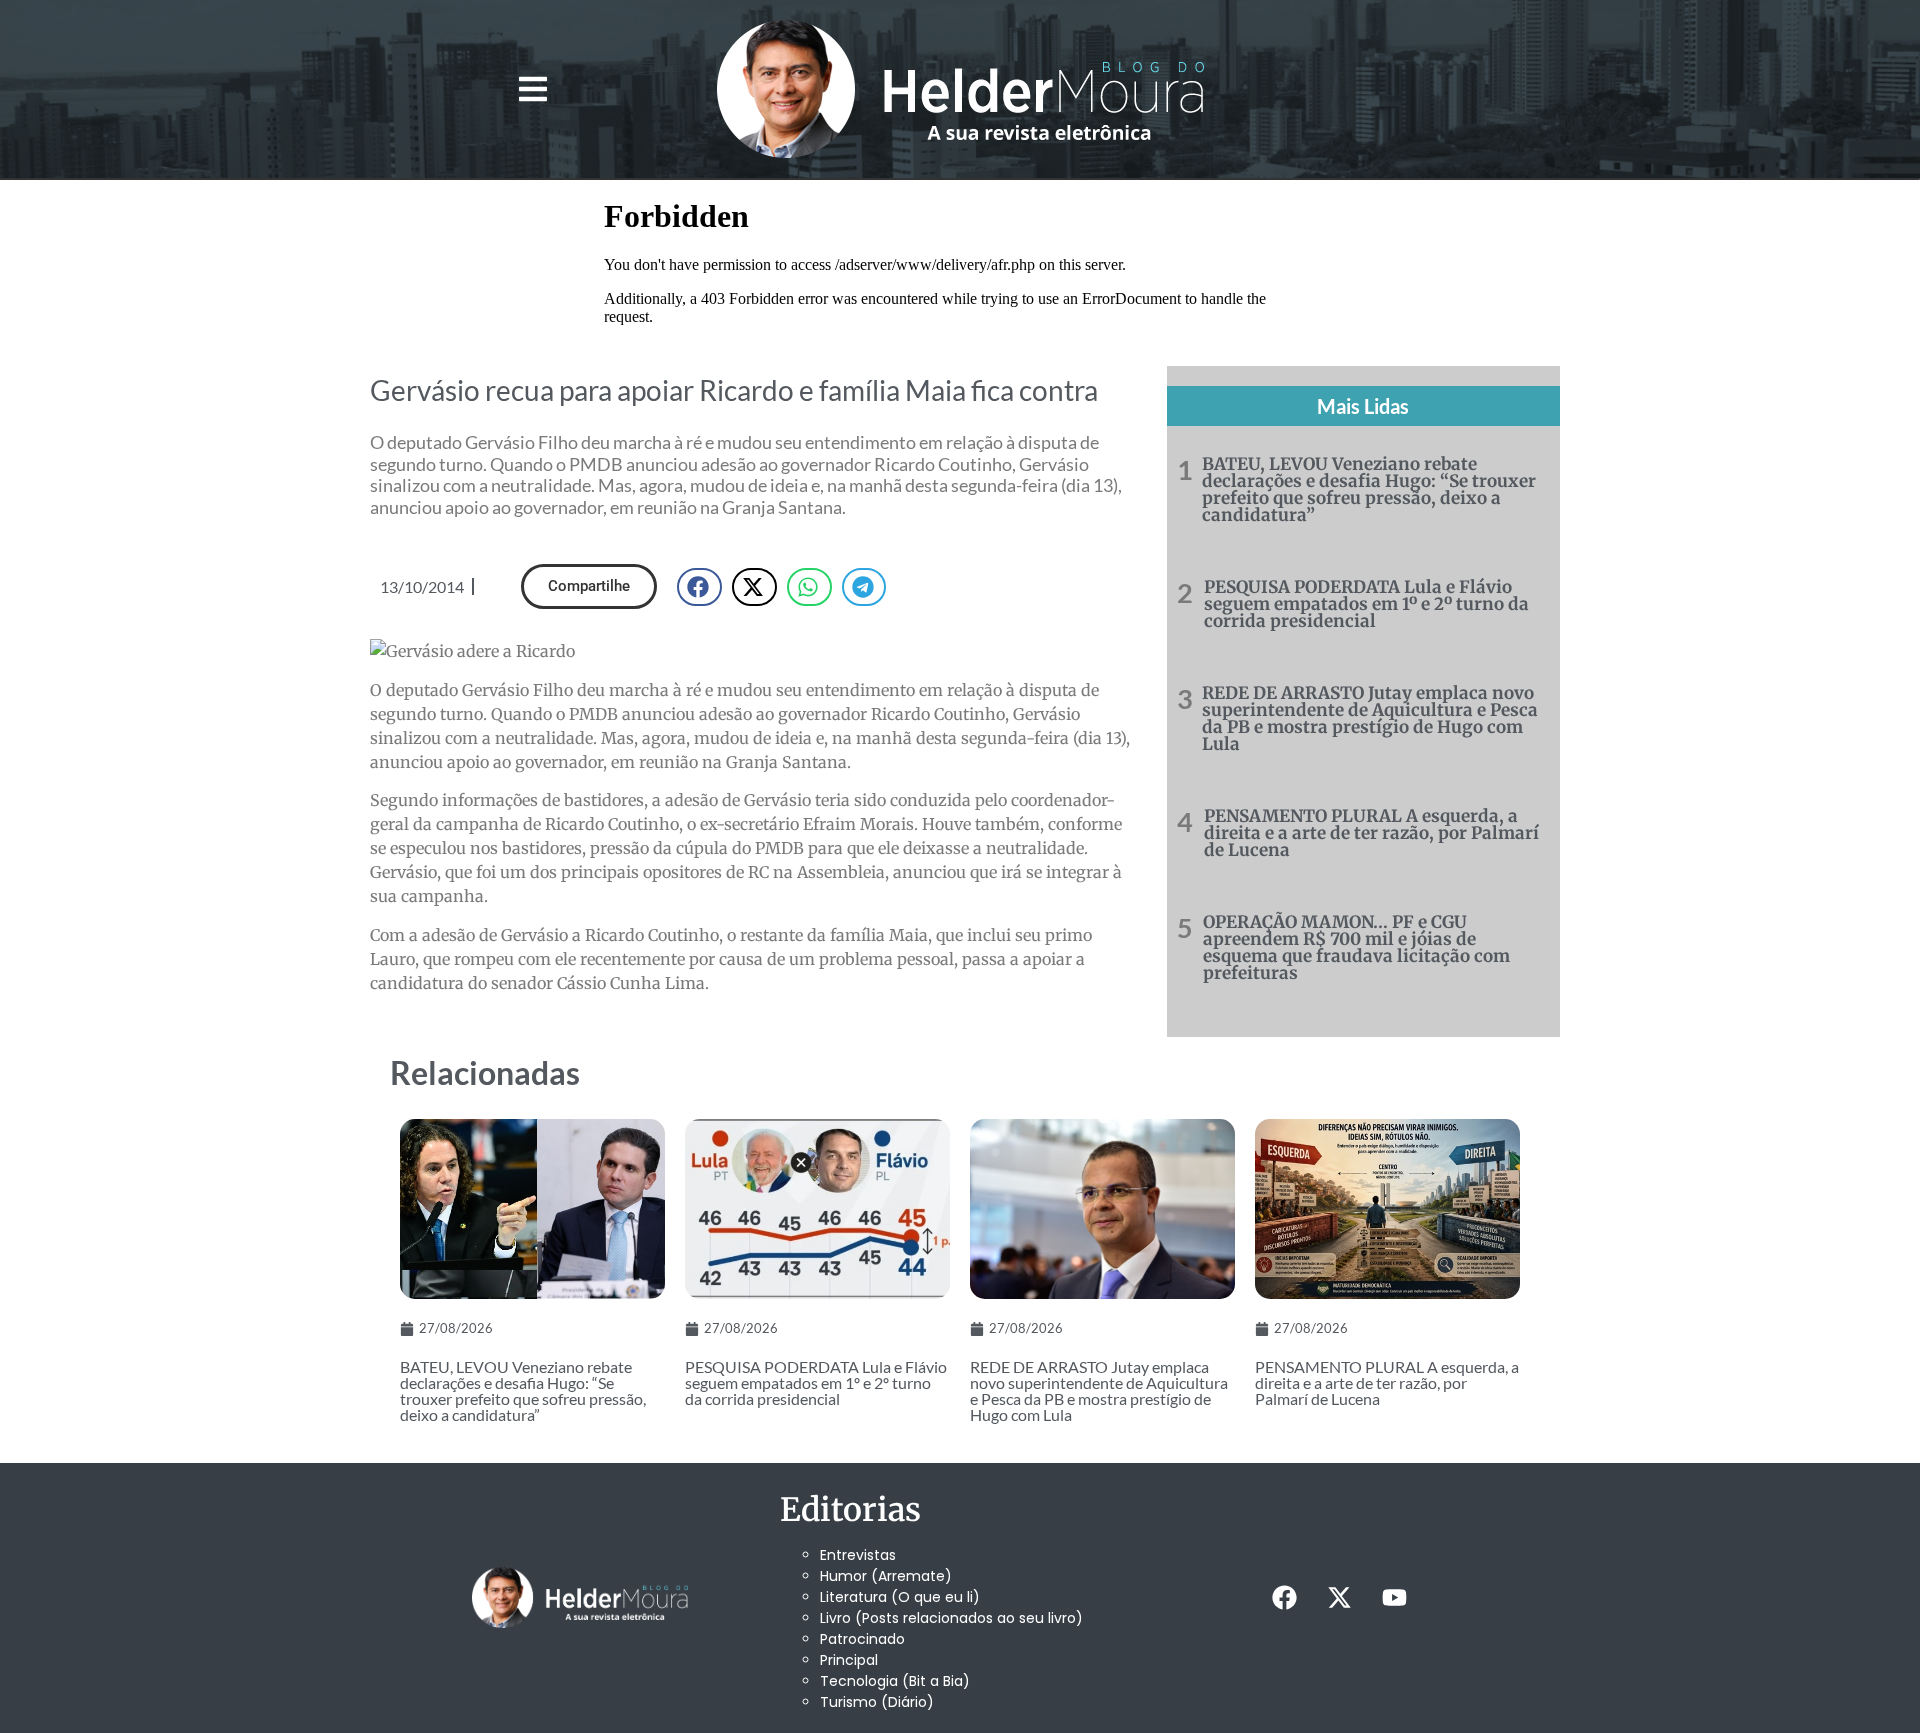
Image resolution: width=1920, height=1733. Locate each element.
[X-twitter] (1339, 1598)
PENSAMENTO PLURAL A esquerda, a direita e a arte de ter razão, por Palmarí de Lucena (1371, 833)
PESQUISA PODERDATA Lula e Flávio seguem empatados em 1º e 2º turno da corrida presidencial (1366, 604)
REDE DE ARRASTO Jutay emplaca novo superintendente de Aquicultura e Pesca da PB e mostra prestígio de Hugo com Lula (1370, 718)
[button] (532, 89)
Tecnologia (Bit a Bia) (895, 1681)
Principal (849, 1660)
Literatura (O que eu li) (900, 1597)
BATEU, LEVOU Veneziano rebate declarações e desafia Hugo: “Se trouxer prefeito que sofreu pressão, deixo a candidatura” (1369, 489)
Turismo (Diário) (877, 1702)
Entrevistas (858, 1555)
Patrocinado (862, 1639)
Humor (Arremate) (886, 1576)
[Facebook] (1284, 1598)
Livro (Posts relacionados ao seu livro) (951, 1618)
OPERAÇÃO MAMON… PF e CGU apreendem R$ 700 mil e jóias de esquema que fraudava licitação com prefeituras (1356, 947)
